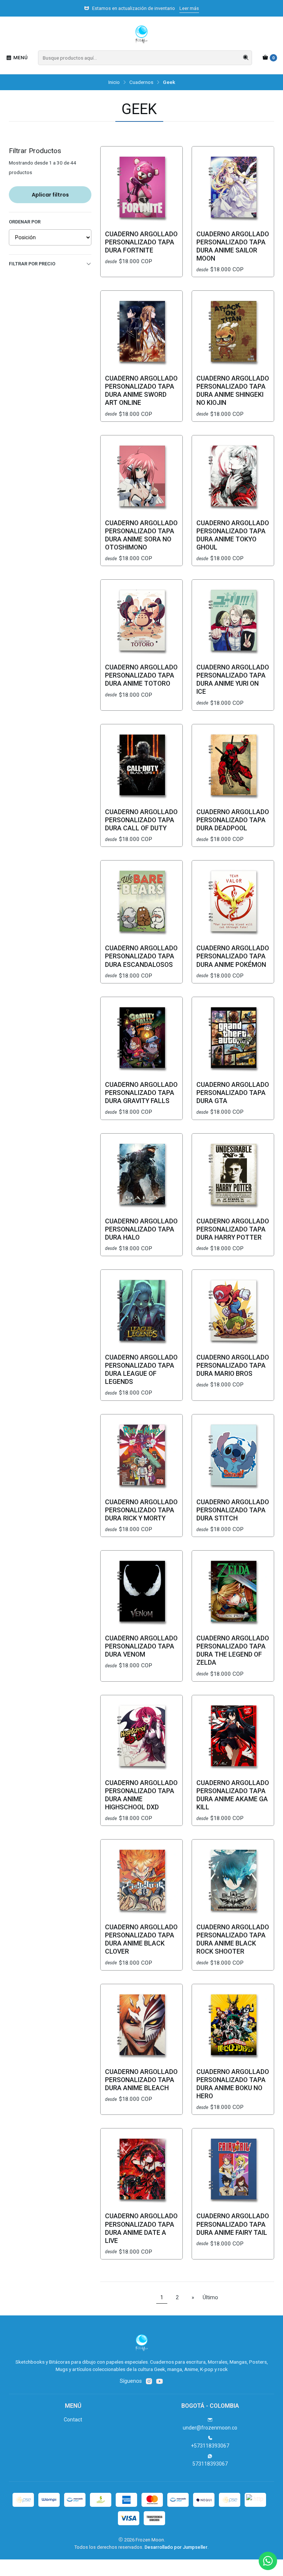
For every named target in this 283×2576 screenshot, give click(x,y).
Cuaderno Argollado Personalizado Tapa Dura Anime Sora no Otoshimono (141, 535)
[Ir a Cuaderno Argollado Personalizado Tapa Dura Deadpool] (233, 765)
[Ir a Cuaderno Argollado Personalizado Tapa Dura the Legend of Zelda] (233, 1591)
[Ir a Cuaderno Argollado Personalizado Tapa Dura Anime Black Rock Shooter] (233, 1880)
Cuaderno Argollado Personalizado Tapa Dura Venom (141, 1646)
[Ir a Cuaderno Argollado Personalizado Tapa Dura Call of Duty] (141, 765)
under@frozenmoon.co (210, 2428)
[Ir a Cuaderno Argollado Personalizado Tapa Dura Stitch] (233, 1455)
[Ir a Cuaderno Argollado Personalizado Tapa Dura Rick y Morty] (141, 1455)
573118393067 (210, 2464)
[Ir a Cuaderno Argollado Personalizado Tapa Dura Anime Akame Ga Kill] (233, 1736)
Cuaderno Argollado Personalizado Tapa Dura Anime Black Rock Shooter (233, 1939)
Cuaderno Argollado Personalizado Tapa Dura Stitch (233, 1510)
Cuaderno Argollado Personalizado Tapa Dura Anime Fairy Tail (233, 2224)
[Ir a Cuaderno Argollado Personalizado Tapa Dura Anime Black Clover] (141, 1880)
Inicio (114, 82)
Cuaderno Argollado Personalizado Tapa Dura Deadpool (233, 820)
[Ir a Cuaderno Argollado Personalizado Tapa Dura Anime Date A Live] (141, 2169)
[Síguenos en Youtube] (160, 2381)
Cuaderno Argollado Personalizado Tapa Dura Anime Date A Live (141, 2228)
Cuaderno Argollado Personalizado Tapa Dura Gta (233, 1093)
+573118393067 (210, 2446)
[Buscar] (246, 58)
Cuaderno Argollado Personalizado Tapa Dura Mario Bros (233, 1365)
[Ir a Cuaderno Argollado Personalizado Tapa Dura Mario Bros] (233, 1311)
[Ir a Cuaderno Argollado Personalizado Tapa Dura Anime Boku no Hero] (233, 2025)
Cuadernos (141, 82)
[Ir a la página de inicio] (142, 35)
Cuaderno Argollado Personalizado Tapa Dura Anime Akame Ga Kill (233, 1795)
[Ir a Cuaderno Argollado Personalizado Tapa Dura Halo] (141, 1174)
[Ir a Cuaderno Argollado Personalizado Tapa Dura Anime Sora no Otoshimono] (141, 476)
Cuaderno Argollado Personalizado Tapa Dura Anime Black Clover (141, 1939)
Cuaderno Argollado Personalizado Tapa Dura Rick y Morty (141, 1510)
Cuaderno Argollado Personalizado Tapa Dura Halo (141, 1229)
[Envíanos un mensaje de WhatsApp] (268, 2561)
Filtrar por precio (32, 264)
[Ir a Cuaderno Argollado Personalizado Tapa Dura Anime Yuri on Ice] (233, 621)
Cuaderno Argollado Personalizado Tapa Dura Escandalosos (141, 956)
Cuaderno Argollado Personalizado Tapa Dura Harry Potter (233, 1229)
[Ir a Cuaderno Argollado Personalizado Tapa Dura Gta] (233, 1038)
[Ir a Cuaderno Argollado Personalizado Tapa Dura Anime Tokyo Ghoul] (233, 476)
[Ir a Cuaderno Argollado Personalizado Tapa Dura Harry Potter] (233, 1174)
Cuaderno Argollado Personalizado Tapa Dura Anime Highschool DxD (141, 1795)
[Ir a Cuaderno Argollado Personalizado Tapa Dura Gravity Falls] (141, 1038)
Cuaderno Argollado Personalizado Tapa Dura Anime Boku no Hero (233, 2084)
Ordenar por (25, 222)
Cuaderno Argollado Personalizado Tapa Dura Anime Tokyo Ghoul (233, 535)
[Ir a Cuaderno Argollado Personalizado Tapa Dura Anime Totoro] (141, 621)
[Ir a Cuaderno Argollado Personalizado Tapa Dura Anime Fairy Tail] (233, 2169)
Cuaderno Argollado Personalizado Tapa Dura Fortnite (141, 242)
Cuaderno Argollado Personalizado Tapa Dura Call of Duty (141, 820)
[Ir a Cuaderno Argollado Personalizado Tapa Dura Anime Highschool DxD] (141, 1736)
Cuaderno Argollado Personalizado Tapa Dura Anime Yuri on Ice (233, 679)
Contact (73, 2420)
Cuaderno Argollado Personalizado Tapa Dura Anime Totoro (141, 675)
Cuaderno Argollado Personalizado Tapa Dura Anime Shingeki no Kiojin (233, 391)
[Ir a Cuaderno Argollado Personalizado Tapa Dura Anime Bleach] (141, 2025)
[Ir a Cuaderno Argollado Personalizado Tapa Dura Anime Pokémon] (233, 901)
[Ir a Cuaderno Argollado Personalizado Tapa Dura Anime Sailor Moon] (233, 187)
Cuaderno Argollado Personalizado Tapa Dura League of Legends (141, 1370)
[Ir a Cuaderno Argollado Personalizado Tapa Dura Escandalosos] (141, 901)
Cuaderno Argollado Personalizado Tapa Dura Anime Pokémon (233, 956)
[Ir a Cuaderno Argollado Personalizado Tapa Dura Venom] (141, 1591)
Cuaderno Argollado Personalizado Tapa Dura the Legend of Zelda (233, 1650)
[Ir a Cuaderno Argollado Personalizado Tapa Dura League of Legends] (141, 1311)
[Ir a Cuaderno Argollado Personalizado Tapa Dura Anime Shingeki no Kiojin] (233, 332)
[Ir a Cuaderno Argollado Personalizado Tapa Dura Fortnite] (141, 187)
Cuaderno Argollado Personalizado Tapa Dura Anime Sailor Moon (233, 246)
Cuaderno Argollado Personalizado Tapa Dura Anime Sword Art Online (141, 391)
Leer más (189, 8)
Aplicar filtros (50, 195)
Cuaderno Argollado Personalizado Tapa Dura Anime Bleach (141, 2080)
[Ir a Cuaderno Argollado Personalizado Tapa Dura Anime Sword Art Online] (141, 332)
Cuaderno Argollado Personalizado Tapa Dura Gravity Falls (141, 1093)
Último (210, 2298)
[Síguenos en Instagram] (149, 2381)
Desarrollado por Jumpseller (176, 2547)
